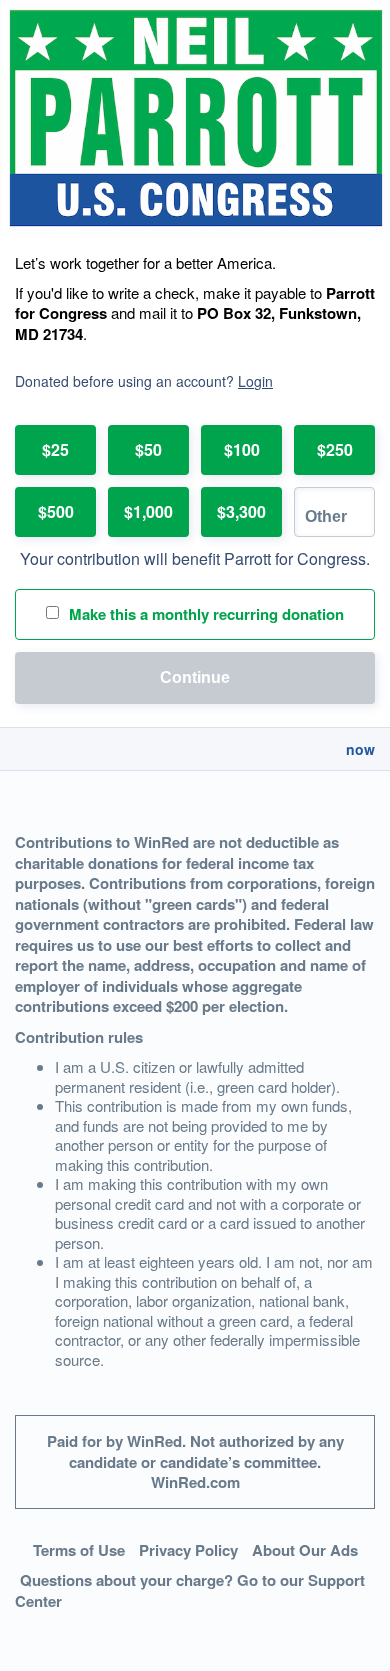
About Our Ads (305, 1550)
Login (255, 381)
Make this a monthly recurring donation (206, 614)
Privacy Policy (188, 1550)
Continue (195, 677)
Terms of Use (79, 1550)
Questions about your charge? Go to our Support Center (190, 1590)
